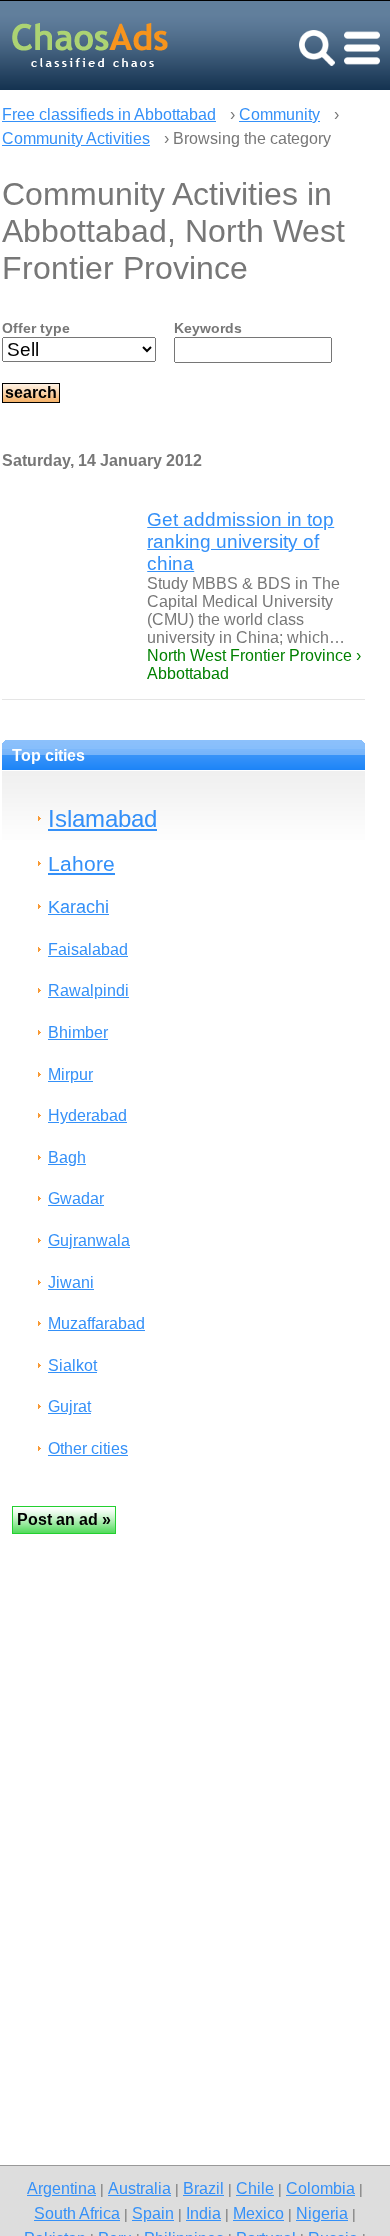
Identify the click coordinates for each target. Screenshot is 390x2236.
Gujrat (69, 1406)
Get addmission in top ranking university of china (240, 541)
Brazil (203, 2188)
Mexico (258, 2213)
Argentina (61, 2188)
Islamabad (102, 818)
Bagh (67, 1157)
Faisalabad (88, 949)
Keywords (208, 328)
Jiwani (71, 1282)
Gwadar (76, 1198)
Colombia (320, 2188)
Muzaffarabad (96, 1323)
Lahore (81, 863)
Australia (139, 2188)
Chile (255, 2188)
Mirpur (70, 1074)
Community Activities (76, 138)
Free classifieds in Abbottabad (109, 114)
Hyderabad (87, 1115)
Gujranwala (89, 1240)
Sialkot (72, 1365)
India (203, 2213)
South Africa (77, 2213)
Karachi (78, 906)
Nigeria (322, 2213)
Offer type (36, 328)
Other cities (88, 1448)
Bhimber (78, 1032)
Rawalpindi (88, 990)
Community (279, 114)
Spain (153, 2213)
